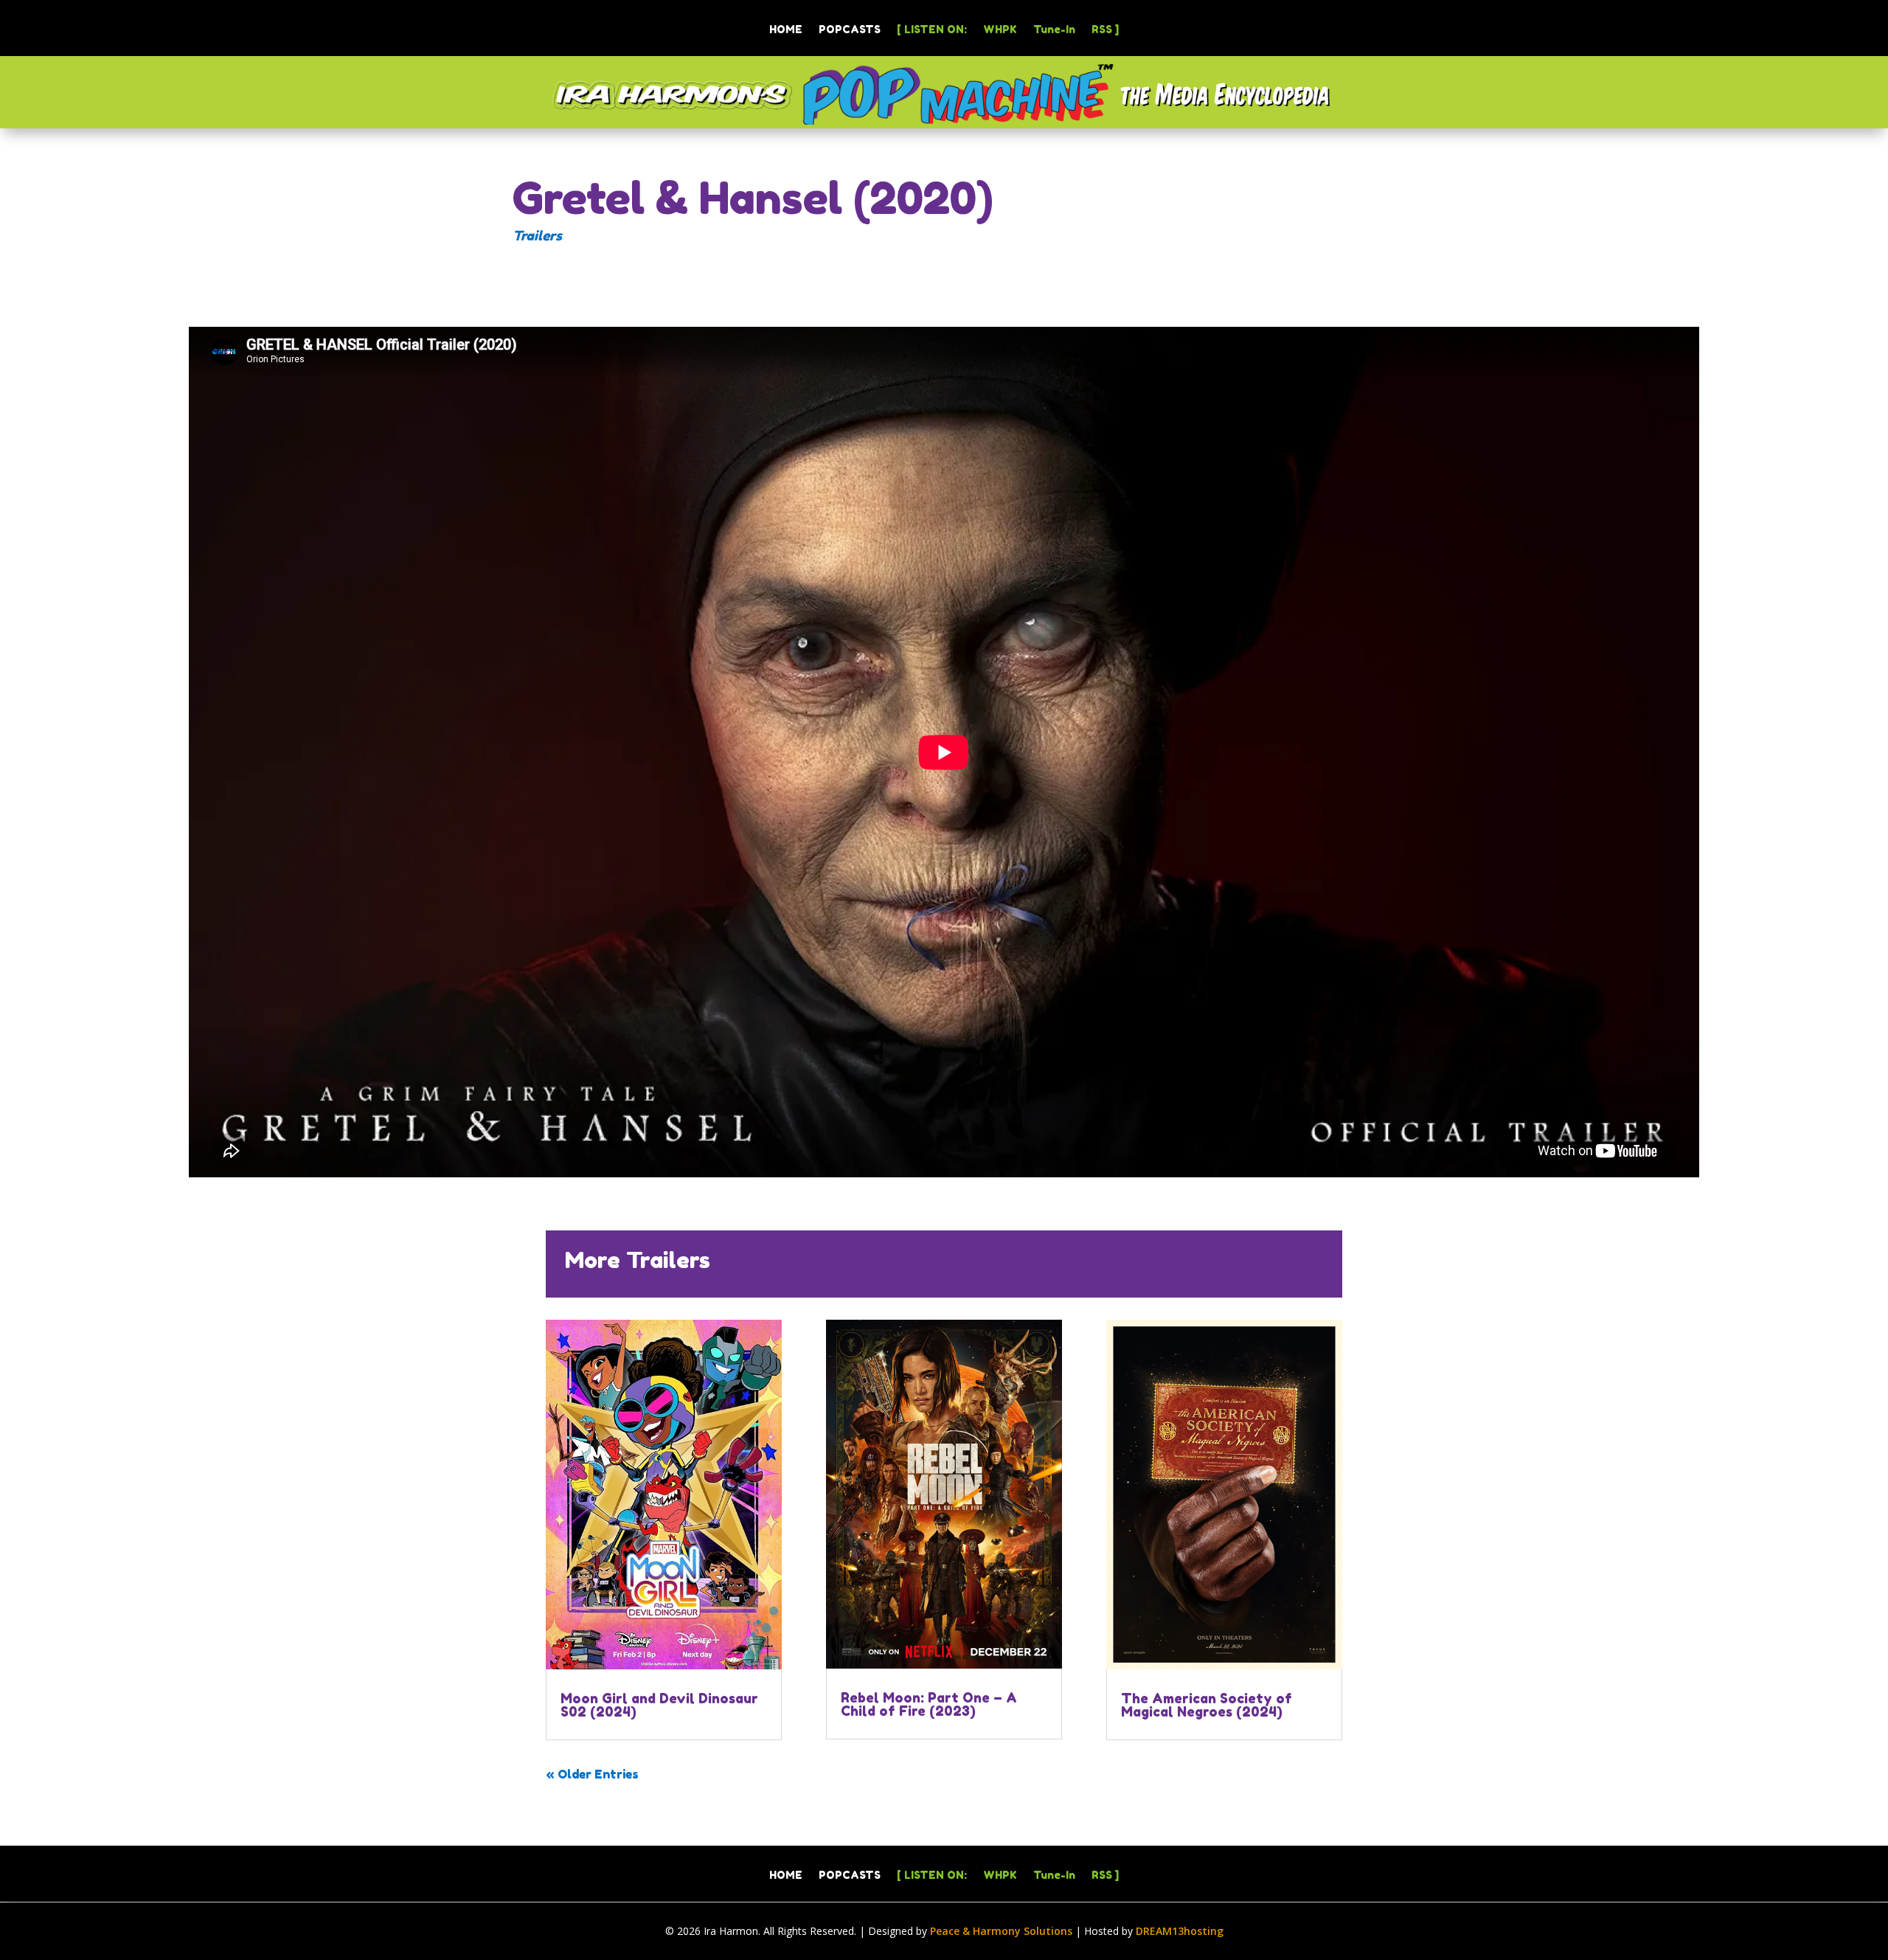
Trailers (537, 235)
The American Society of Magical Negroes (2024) (1207, 1705)
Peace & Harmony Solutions (1001, 1931)
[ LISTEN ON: (932, 30)
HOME (786, 30)
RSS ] (1105, 30)
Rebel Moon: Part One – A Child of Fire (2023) (929, 1704)
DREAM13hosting (1180, 1931)
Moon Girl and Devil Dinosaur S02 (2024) (659, 1705)
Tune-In (1054, 30)
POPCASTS (850, 30)
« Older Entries (592, 1774)
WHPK (1000, 30)
